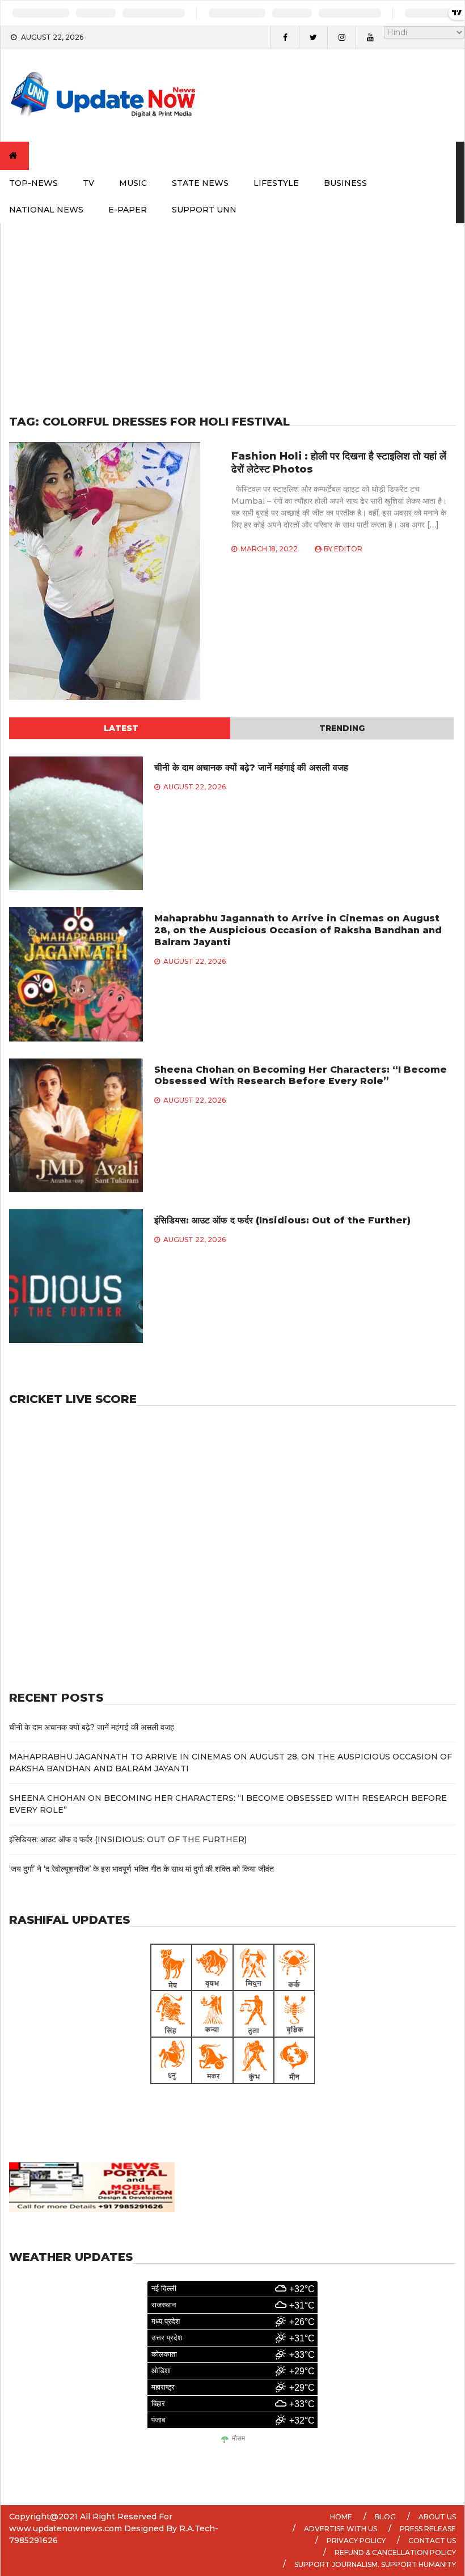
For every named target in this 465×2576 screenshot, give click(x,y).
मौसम (238, 2439)
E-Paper (128, 210)
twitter (313, 37)
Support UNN (204, 210)
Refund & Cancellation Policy (395, 2552)
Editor (348, 549)
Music (133, 183)
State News (200, 183)
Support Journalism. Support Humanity (375, 2564)
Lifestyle (276, 183)
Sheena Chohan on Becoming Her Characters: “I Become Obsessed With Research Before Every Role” (301, 1076)
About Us (437, 2517)
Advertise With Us (341, 2529)
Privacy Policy (356, 2541)
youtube (370, 37)
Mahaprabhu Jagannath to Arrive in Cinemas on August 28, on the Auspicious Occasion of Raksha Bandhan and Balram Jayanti (298, 930)
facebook (285, 37)
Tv (88, 183)
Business (345, 183)
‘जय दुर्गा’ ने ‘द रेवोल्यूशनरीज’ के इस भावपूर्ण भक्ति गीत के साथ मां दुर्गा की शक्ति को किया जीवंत (141, 1869)
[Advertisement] (232, 308)
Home (341, 2517)
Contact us (432, 2541)
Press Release (428, 2529)
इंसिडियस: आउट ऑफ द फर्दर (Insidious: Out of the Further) (282, 1220)
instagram (341, 37)
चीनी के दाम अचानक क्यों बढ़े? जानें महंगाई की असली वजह (251, 768)
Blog (385, 2517)
